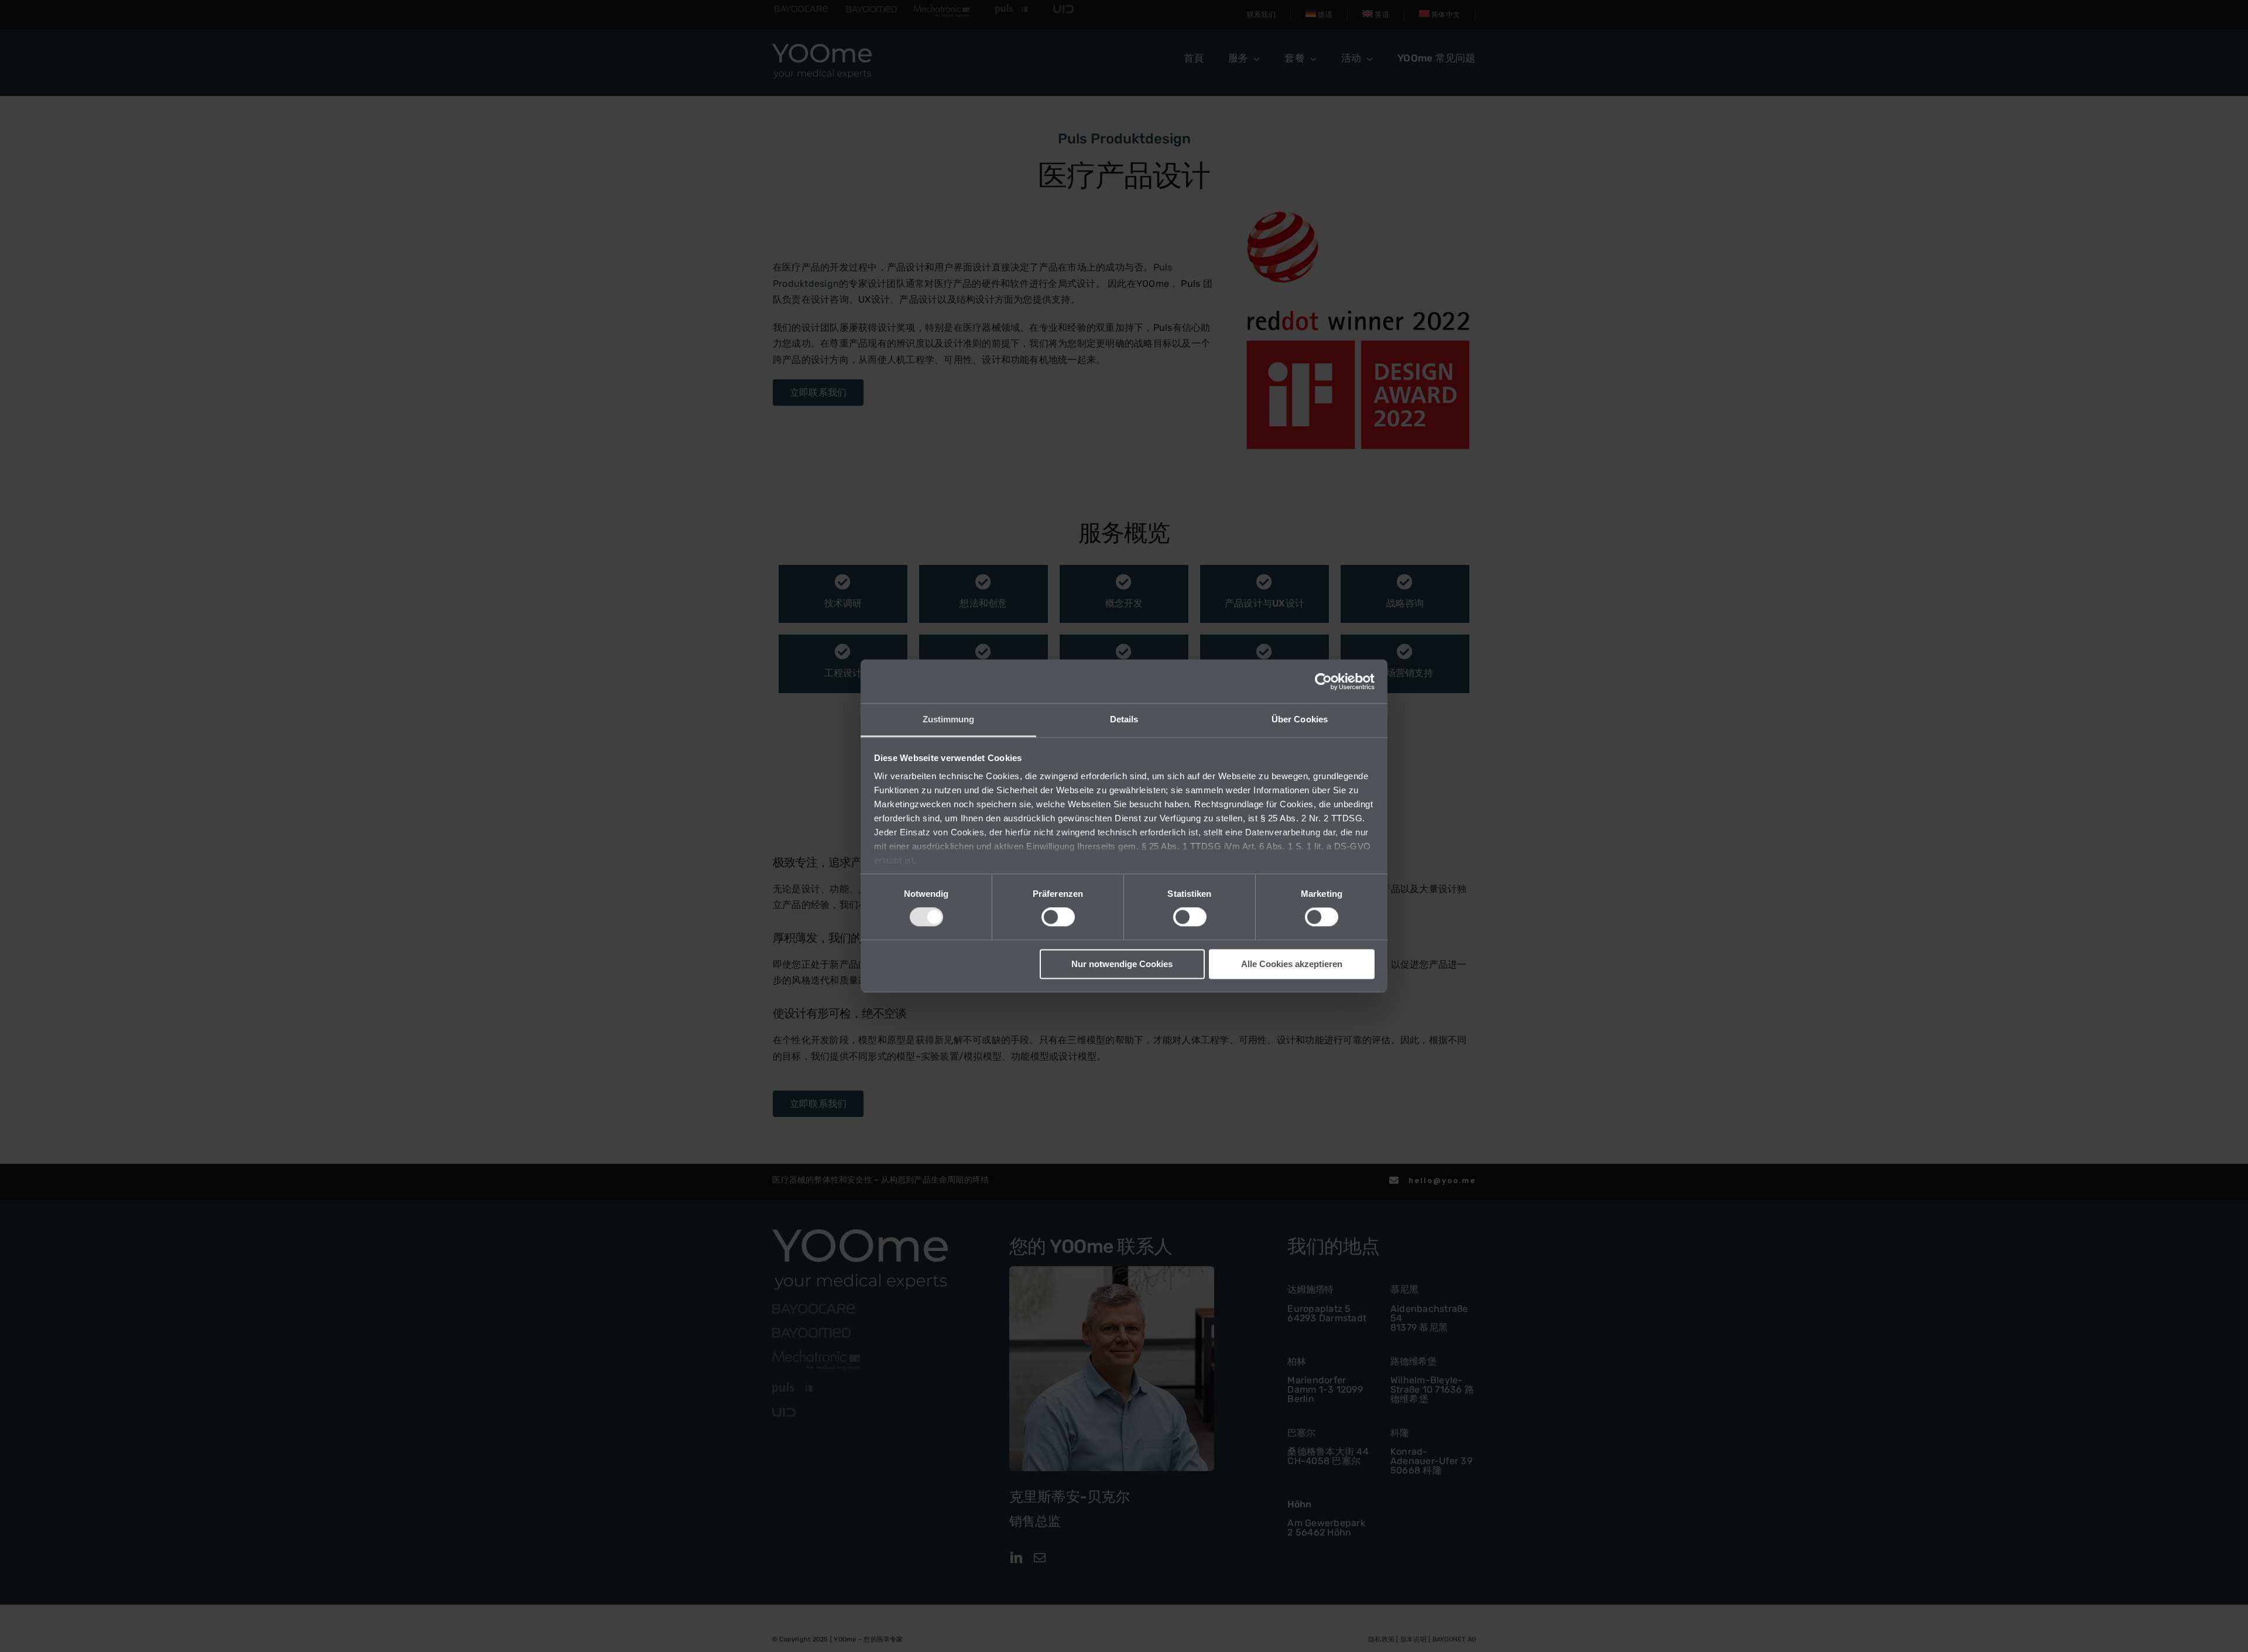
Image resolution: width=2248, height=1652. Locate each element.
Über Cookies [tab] (1300, 719)
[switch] (1058, 917)
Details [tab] (1124, 719)
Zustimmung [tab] (949, 719)
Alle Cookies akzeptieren (1292, 964)
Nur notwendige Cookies (1122, 964)
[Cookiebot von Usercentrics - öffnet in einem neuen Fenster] (1323, 681)
